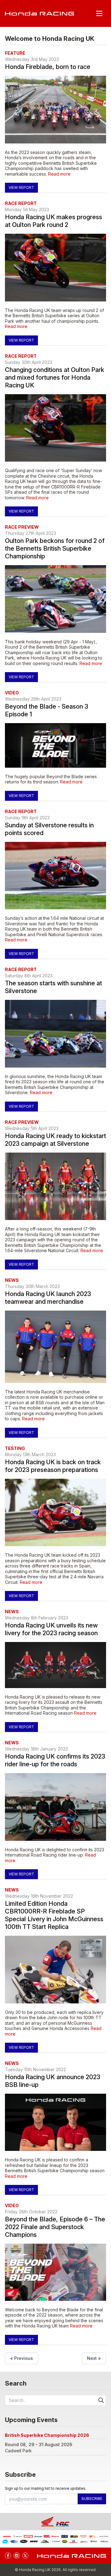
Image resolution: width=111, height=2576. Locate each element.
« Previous (22, 2358)
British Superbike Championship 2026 (47, 2435)
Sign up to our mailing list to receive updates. (46, 2488)
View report (21, 188)
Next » (94, 2358)
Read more (59, 174)
